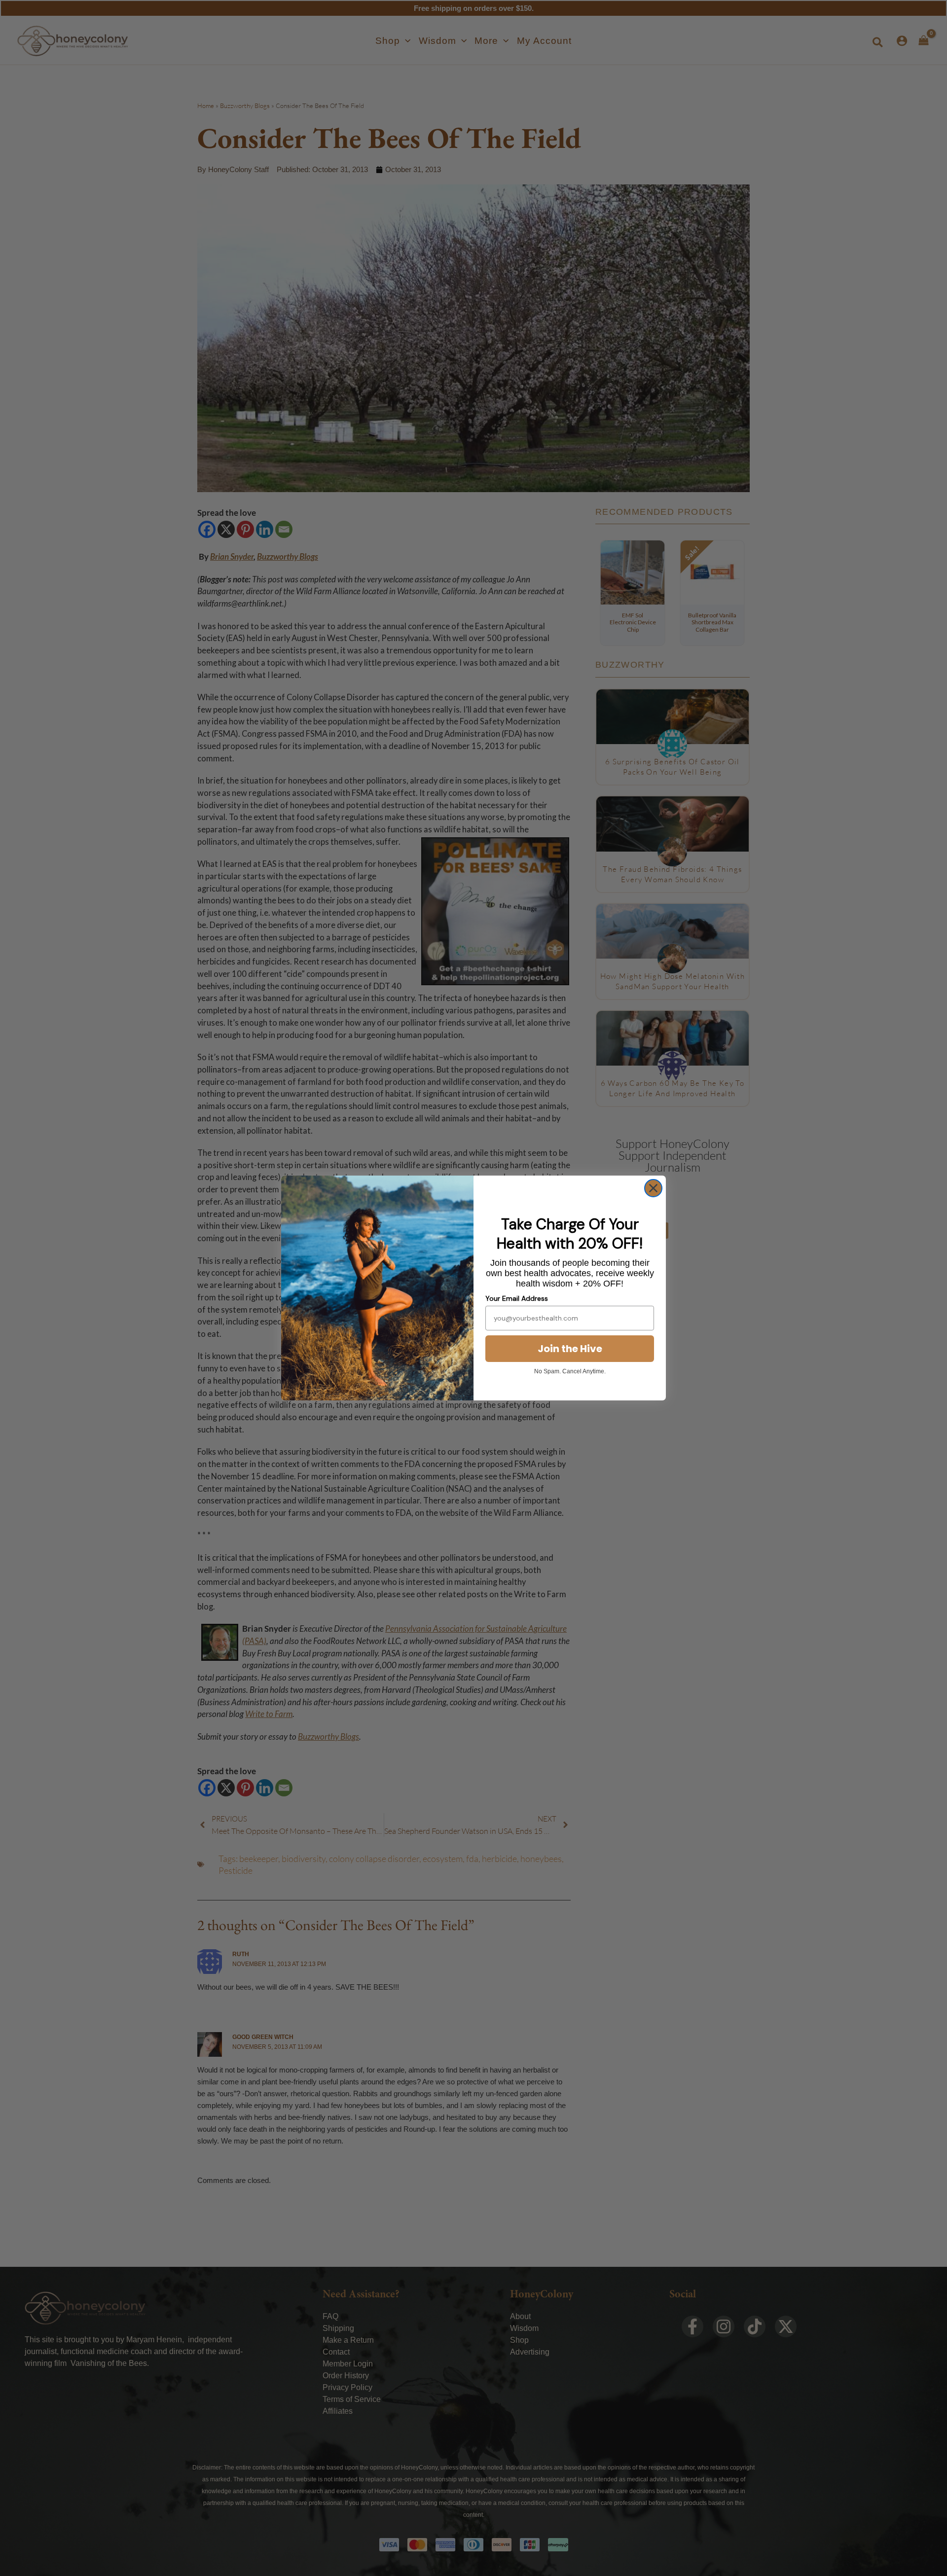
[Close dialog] (653, 1188)
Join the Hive (570, 1349)
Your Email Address (517, 1298)
